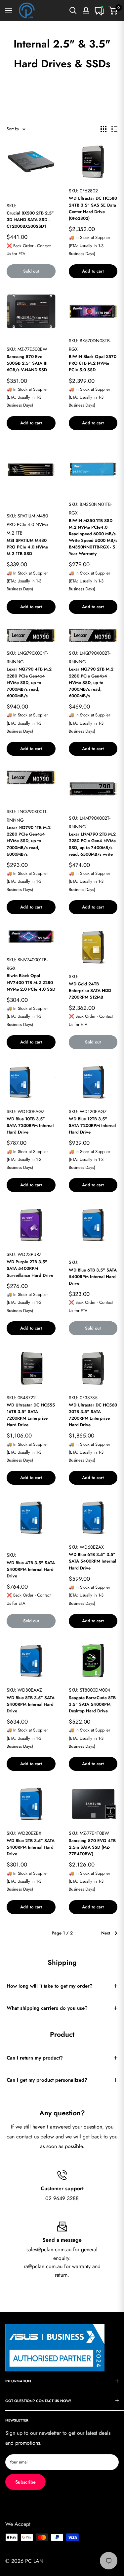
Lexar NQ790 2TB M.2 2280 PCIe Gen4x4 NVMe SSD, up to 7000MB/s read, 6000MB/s (91, 682)
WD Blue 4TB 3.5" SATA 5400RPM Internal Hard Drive (31, 1569)
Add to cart (93, 271)
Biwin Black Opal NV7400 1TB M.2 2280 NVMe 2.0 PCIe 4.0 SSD (31, 982)
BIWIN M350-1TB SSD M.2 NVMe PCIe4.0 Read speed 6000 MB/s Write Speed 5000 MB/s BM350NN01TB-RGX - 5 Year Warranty (93, 537)
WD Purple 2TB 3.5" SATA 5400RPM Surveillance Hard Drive (30, 1268)
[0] (113, 11)
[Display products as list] (114, 129)
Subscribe (25, 2482)
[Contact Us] (99, 11)
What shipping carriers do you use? (47, 2008)
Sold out (31, 271)
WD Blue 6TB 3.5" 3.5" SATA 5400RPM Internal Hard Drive (92, 1561)
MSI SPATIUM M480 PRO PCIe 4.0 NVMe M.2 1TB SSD (27, 547)
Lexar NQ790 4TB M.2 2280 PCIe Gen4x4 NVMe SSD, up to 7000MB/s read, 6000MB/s (29, 682)
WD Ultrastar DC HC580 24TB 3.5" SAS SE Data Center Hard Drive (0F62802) (93, 208)
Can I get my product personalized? (47, 2080)
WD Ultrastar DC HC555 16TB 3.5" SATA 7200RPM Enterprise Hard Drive (31, 1415)
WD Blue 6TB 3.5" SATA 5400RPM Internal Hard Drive (93, 1277)
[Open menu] (9, 11)
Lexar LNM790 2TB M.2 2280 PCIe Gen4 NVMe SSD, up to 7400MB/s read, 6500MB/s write (92, 844)
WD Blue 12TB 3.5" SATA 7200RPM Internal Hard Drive (92, 1125)
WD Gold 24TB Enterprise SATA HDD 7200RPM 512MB (90, 991)
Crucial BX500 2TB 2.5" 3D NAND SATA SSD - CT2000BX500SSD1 (30, 220)
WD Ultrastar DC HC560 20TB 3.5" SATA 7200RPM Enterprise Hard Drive (93, 1415)
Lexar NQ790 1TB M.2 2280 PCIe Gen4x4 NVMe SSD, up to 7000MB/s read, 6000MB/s (29, 841)
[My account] (86, 11)
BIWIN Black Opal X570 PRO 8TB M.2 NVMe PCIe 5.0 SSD (93, 363)
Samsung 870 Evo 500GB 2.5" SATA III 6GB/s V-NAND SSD (27, 363)
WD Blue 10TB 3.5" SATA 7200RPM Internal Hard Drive (30, 1125)
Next (106, 1933)
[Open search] (73, 11)
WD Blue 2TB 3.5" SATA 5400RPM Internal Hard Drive (31, 1847)
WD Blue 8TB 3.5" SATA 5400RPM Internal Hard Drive (31, 1704)
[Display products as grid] (103, 129)
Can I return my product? (35, 2058)
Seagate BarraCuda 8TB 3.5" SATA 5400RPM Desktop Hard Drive (92, 1704)
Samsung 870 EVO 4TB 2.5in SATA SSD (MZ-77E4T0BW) (92, 1847)
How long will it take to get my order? (50, 1986)
